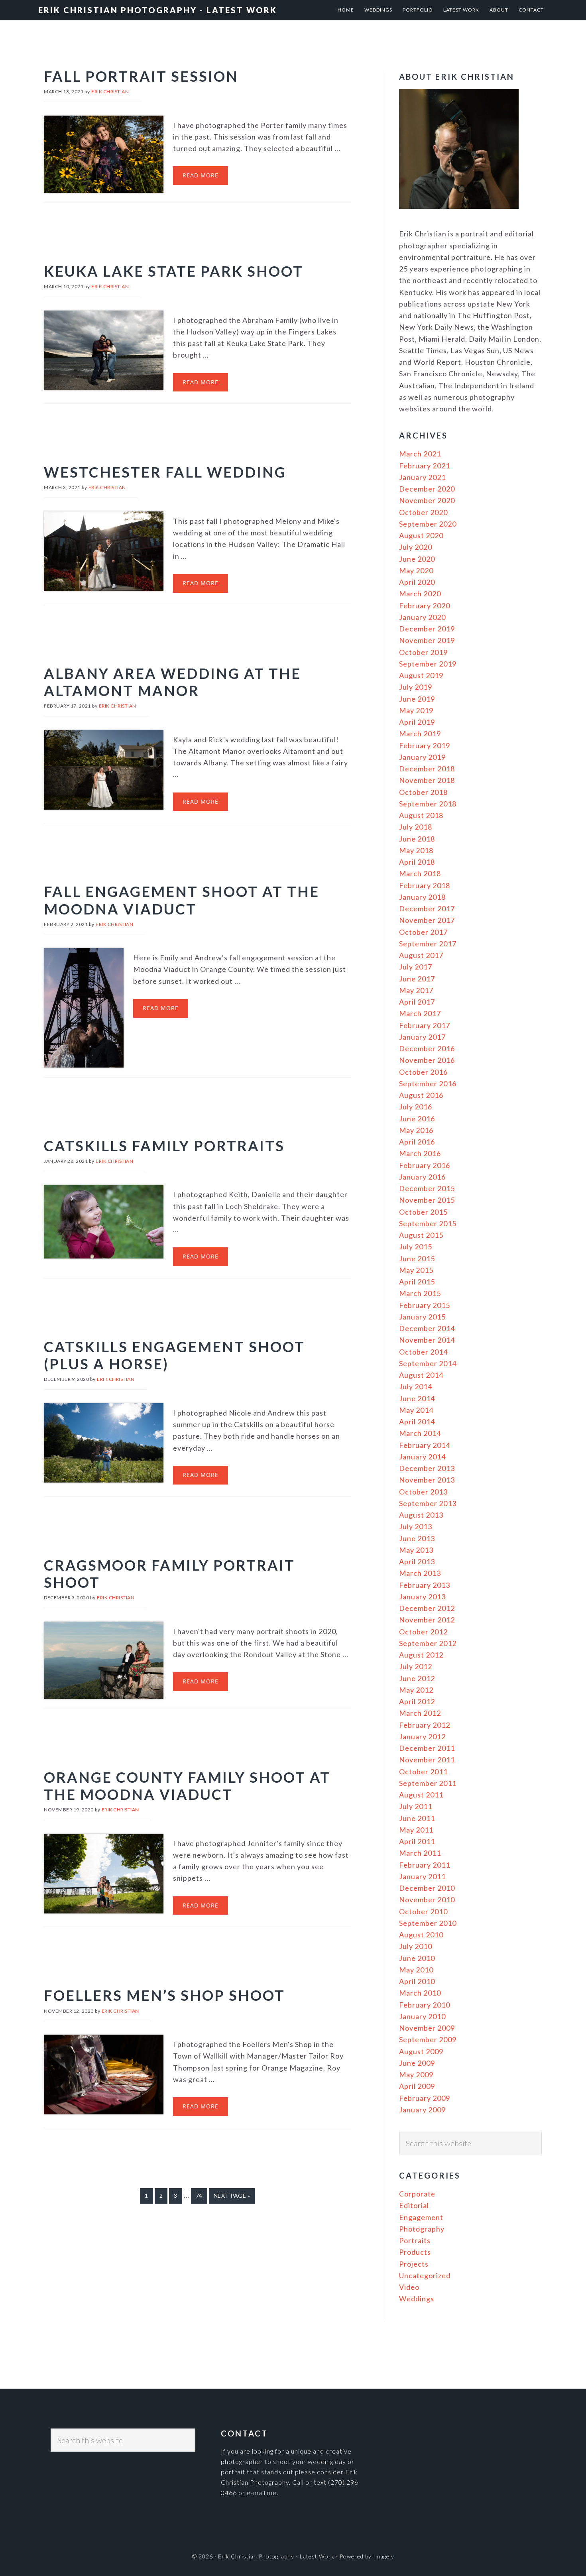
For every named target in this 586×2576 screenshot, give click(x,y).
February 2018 (425, 885)
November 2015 (427, 1200)
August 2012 (421, 1655)
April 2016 (417, 1142)
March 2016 (420, 1153)
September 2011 (428, 1783)
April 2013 (417, 1561)
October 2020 (423, 512)
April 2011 (417, 1841)
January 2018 (422, 897)
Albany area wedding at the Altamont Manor (172, 682)
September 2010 (428, 1923)
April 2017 (417, 1002)
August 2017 (421, 955)
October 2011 (423, 1772)
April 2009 (417, 2086)
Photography (422, 2229)
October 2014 (423, 1352)
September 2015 (428, 1223)
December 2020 (427, 489)
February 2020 (425, 606)
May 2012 (416, 1690)
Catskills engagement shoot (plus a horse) (174, 1355)
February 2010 (425, 2005)
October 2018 (423, 792)
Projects (414, 2264)
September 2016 (428, 1083)
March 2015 (420, 1293)
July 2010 (416, 1946)
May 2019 (416, 710)
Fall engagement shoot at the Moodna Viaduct (182, 900)
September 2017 (428, 944)
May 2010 (416, 1970)
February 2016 (425, 1165)
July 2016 (416, 1107)
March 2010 (420, 1993)
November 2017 (427, 920)
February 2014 (425, 1445)
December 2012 (427, 1608)
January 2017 (422, 1037)
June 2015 (417, 1259)
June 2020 (417, 559)
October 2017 (423, 932)
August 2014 (421, 1375)
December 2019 (427, 629)
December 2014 (427, 1328)
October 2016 (423, 1072)
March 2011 (420, 1853)
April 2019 (417, 722)
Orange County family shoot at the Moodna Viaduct (187, 1786)
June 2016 (417, 1119)
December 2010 (427, 1888)
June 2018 (417, 839)
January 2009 (422, 2110)
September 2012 (428, 1643)
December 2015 (427, 1188)
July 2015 (416, 1247)
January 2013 (422, 1597)
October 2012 (423, 1632)
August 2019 (421, 675)
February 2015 (425, 1305)
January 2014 (422, 1457)
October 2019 (423, 652)
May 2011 (416, 1830)
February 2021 (425, 466)
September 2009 (428, 2039)
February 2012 (425, 1725)
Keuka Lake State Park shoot (174, 271)
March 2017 (420, 1013)
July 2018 (416, 827)
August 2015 (421, 1235)
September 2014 (428, 1363)
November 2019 (427, 640)
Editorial (414, 2205)
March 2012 (420, 1713)
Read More (201, 175)
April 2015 (417, 1282)
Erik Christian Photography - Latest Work (158, 10)
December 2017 (427, 908)
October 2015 (423, 1212)
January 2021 (422, 477)
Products (415, 2252)
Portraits (415, 2240)
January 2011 (422, 1876)
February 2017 (425, 1025)
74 (202, 2195)
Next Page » (232, 2195)
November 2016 (427, 1060)
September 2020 (428, 524)
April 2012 (417, 1701)
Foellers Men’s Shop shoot (164, 1995)
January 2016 (422, 1177)
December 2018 (427, 769)
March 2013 (420, 1573)
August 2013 (421, 1515)
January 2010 (422, 2016)
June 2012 (417, 1678)
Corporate (417, 2194)
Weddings (417, 2299)
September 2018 (428, 804)
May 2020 (416, 570)
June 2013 (417, 1538)
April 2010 (417, 1981)
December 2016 (427, 1048)
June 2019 (417, 699)
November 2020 (427, 500)
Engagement (421, 2217)
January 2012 (422, 1736)
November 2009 (427, 2028)
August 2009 (421, 2051)
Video (409, 2287)
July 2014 (416, 1386)
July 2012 (416, 1666)
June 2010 (417, 1958)
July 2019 (416, 687)
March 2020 (420, 594)
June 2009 (417, 2063)
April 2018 (417, 862)
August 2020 (421, 535)
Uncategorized (425, 2275)
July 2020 (416, 547)
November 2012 (427, 1620)
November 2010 (427, 1900)
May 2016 (416, 1130)
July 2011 (416, 1806)
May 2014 (416, 1410)
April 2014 (417, 1422)
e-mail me (262, 2492)
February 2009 (425, 2098)
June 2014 (417, 1398)
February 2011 (425, 1865)
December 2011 (427, 1748)
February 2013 (425, 1585)
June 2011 (417, 1818)
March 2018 (420, 873)
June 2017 (417, 979)
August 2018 (421, 815)
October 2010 (423, 1911)
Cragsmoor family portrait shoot (169, 1574)
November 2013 (427, 1480)
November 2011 (427, 1760)
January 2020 (422, 617)
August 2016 (421, 1095)
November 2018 (427, 780)
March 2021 (420, 454)
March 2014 (420, 1433)
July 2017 (416, 967)
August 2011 (421, 1795)
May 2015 (416, 1270)
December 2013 (427, 1468)
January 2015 (422, 1317)
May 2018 (416, 850)
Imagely (384, 2556)
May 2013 (416, 1550)
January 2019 (422, 757)
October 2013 (423, 1492)
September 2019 (428, 664)
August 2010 (421, 1935)
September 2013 (428, 1503)
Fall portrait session (141, 76)
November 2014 (427, 1340)
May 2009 (416, 2075)
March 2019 (420, 733)
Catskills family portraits (164, 1146)
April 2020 (417, 582)
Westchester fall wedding (165, 472)
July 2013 (416, 1526)
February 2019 (425, 745)
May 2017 (416, 990)
